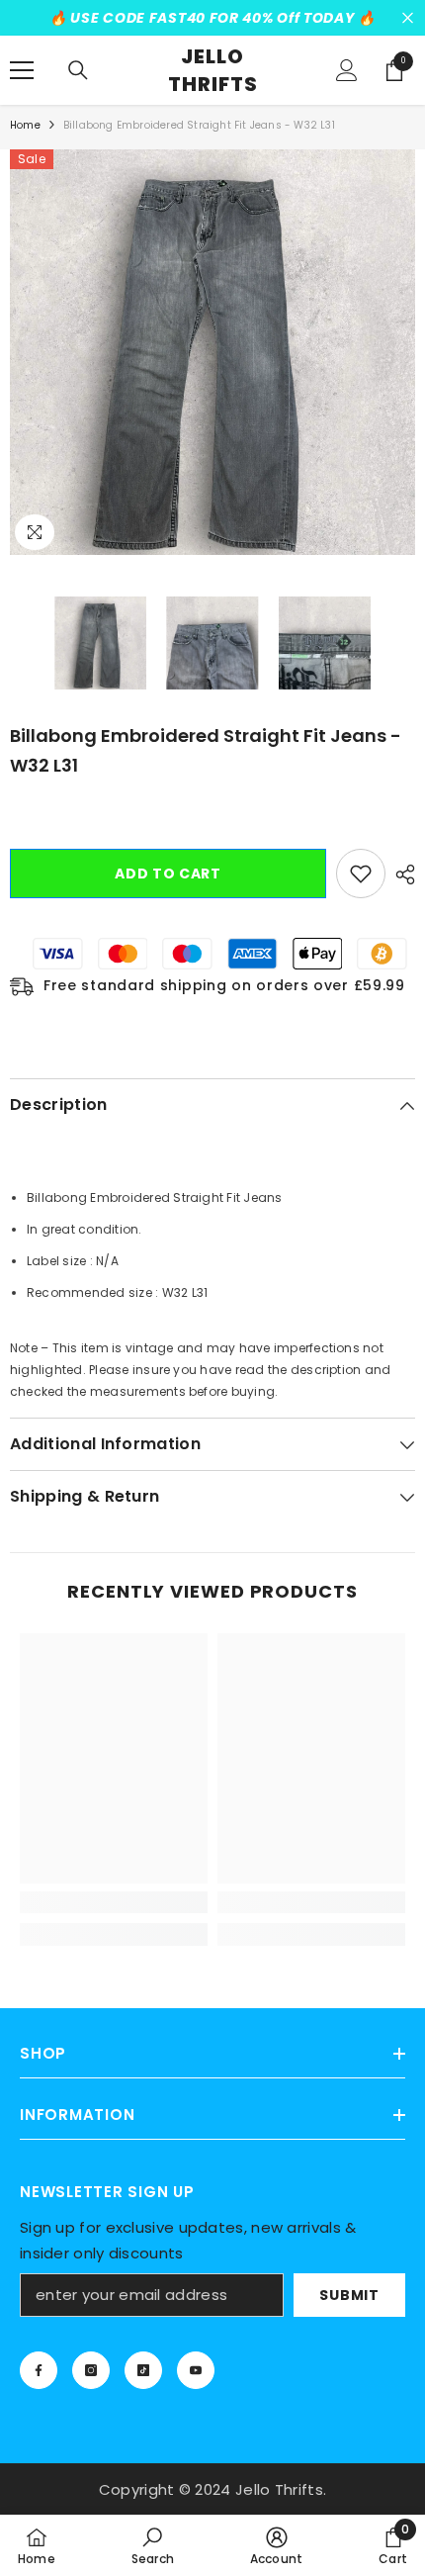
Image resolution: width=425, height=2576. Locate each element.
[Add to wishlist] (361, 874)
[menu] (22, 70)
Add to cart (168, 874)
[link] (114, 1902)
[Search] (78, 70)
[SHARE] (400, 874)
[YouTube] (196, 2370)
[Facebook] (39, 2370)
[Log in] (347, 70)
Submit (349, 2295)
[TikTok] (143, 2370)
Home (25, 125)
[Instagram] (91, 2370)
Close (408, 18)
